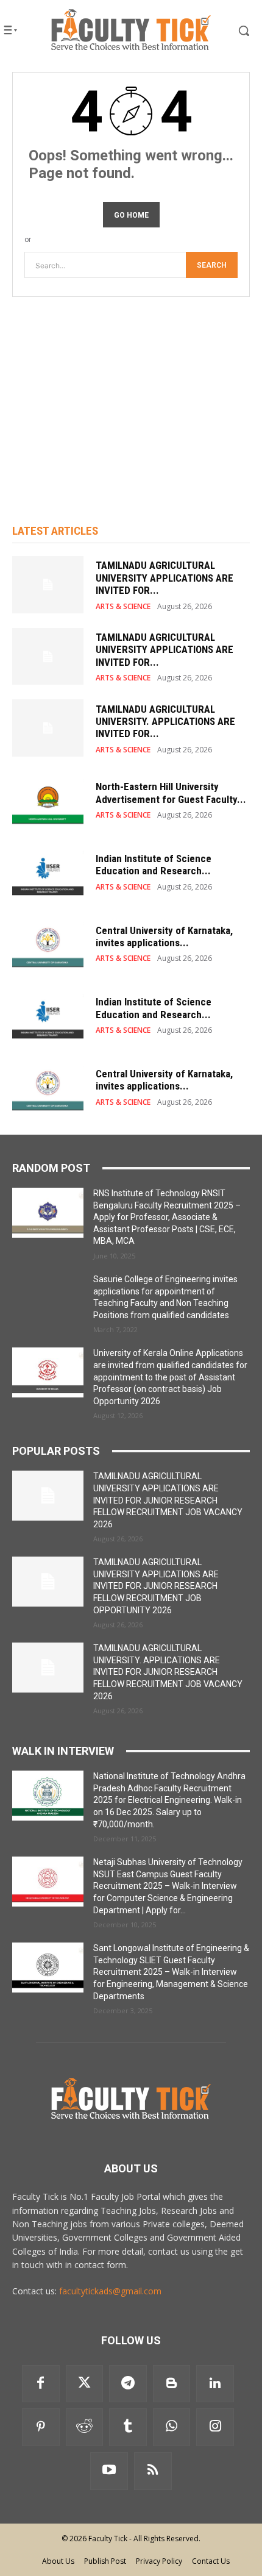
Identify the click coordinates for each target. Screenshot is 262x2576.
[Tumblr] (128, 2427)
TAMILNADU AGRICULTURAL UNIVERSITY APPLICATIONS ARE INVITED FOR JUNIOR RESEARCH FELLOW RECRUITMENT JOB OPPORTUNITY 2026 (156, 1586)
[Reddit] (85, 2427)
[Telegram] (128, 2384)
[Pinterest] (41, 2427)
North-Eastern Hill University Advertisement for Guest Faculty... (171, 793)
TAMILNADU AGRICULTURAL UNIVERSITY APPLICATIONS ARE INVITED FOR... (165, 578)
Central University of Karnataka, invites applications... (164, 937)
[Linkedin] (215, 2384)
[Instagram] (215, 2427)
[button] (234, 30)
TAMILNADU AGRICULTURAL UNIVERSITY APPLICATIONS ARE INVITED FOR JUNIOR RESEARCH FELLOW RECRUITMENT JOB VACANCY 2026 (168, 1500)
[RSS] (153, 2471)
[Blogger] (172, 2384)
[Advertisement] (131, 394)
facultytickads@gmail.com (110, 2291)
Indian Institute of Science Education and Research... (154, 865)
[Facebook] (41, 2384)
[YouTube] (109, 2471)
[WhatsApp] (172, 2427)
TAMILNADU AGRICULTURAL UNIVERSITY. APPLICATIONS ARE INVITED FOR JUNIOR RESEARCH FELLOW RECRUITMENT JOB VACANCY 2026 (168, 1672)
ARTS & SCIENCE (123, 607)
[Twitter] (85, 2384)
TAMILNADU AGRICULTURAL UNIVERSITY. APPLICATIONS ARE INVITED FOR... (165, 722)
